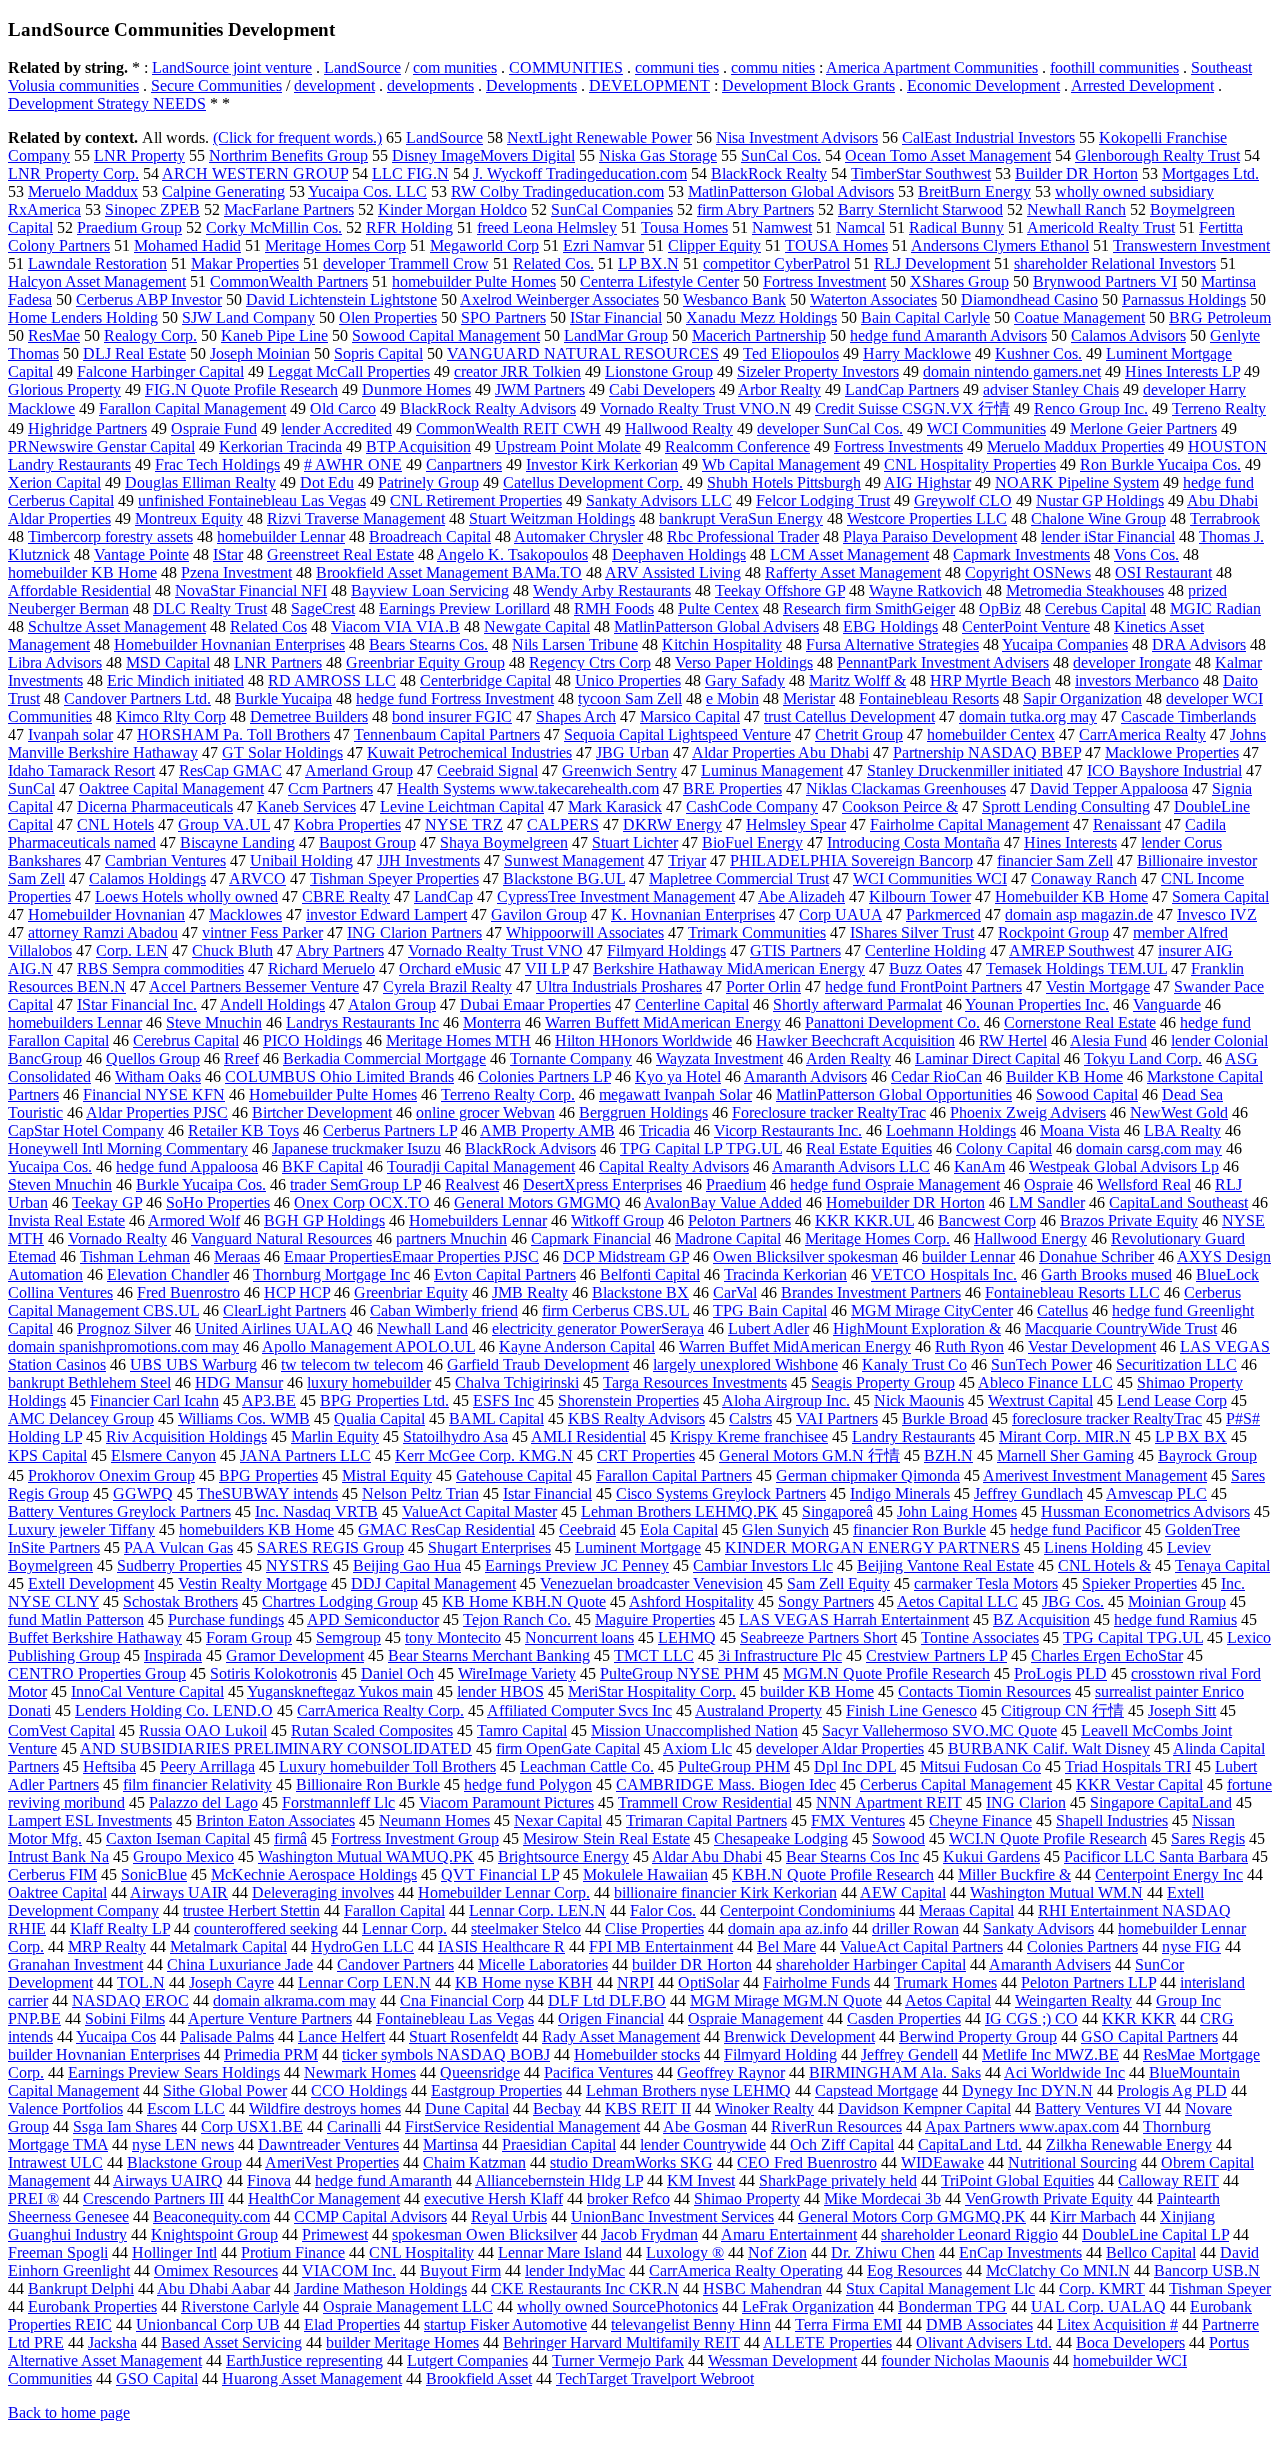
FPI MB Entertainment (661, 1946)
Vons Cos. (1146, 554)
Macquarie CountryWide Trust (1121, 1328)
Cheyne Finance (980, 1820)
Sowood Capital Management (446, 335)
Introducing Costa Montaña (913, 842)
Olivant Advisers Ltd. (984, 2342)
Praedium (736, 1184)
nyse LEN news (183, 2144)
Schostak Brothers (180, 1601)
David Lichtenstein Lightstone (341, 299)
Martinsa (450, 2144)
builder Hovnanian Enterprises (104, 2054)
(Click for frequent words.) (297, 137)
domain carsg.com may (1149, 1148)
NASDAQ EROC (130, 2000)
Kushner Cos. (1038, 353)
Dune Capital (467, 2108)
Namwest (782, 227)
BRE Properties (732, 788)
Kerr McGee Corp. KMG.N (484, 1455)
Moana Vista (1080, 1130)
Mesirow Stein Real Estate (606, 1838)
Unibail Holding (301, 860)
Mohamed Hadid (187, 245)
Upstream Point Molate (568, 446)
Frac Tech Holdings (217, 464)
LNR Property (139, 155)
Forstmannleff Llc (338, 1802)
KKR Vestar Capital (1139, 1784)
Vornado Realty (117, 1238)
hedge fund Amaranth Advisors (948, 335)
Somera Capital (1220, 896)
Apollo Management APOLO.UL (368, 1346)
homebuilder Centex (991, 734)
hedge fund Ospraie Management (895, 1184)
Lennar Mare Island (560, 2252)
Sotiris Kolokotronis (273, 1673)
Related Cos (268, 626)
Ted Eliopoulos (791, 353)
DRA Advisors (1199, 644)
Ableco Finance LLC (1045, 1382)
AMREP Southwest (1071, 950)
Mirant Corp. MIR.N (1065, 1436)
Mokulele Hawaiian (645, 1874)
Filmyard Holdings (666, 950)
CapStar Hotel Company (86, 1130)
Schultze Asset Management (117, 626)
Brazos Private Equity (1129, 1220)
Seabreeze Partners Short (818, 1637)
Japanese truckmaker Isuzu (356, 1148)
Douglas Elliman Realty (200, 482)
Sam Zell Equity (838, 1583)
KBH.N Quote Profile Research (833, 1874)
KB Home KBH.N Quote (524, 1601)
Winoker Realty (764, 2108)
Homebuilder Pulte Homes (333, 1094)
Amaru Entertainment (789, 2234)
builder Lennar (968, 1256)
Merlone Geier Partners (1143, 428)
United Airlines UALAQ (274, 1328)
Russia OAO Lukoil (203, 1730)
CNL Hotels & (1104, 1565)
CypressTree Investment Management (616, 896)
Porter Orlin (763, 986)
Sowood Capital (1087, 1094)
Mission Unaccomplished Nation (694, 1730)
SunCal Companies (612, 209)
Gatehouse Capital (514, 1475)
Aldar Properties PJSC (157, 1112)
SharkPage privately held (838, 2180)
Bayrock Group (1207, 1455)
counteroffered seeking (266, 1928)
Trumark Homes (945, 1982)
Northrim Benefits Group (288, 155)
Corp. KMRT (1102, 2288)
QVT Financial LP (500, 1874)
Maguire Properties (655, 1619)
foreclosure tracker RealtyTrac (1107, 1418)
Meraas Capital (966, 1910)
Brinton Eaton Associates (275, 1820)
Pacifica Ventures (598, 2072)
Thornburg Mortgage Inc (331, 1274)
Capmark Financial (591, 1238)
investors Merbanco (1137, 680)
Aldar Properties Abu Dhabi (780, 752)
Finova (269, 2180)
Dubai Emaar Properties (535, 1004)
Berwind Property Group (978, 2036)
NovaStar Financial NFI (251, 590)
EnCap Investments (1020, 2252)
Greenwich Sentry (619, 770)
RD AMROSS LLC (332, 680)
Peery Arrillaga (207, 1766)
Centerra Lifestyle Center (659, 281)
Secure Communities (216, 85)
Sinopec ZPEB (152, 209)
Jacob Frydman (649, 2234)
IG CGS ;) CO (1031, 2018)
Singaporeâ (837, 1511)
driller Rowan (915, 1928)
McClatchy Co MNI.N (1058, 2270)
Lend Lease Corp (1172, 1400)
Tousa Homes (684, 227)
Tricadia (664, 1130)
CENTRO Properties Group (97, 1673)
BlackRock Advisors (530, 1148)
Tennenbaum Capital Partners (447, 734)
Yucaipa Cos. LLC (367, 191)
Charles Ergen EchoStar (1107, 1655)
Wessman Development (782, 2360)
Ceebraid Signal (487, 770)
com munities (455, 67)
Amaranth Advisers (1050, 1964)
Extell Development (91, 1583)
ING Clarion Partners (414, 932)
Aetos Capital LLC (957, 1601)
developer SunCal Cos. (830, 428)
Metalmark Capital (228, 1946)
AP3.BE (269, 1400)
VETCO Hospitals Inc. (944, 1274)
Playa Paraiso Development (930, 536)
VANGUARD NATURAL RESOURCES (583, 353)
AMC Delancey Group (81, 1418)
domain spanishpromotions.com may (123, 1346)
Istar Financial (547, 1493)
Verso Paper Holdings (744, 662)
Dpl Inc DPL (855, 1766)
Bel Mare (786, 1946)
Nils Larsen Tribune (575, 644)
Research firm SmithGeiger (869, 608)
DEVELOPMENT (649, 85)
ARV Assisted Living (673, 572)
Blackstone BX (640, 1292)
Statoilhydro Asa (455, 1436)
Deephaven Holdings (679, 554)
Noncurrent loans (579, 1637)
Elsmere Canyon (163, 1455)
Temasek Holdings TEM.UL (1076, 968)
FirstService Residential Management (522, 2126)
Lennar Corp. (404, 1928)
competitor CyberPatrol (776, 263)
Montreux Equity (189, 518)
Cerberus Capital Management (956, 1784)
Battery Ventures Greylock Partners (119, 1511)
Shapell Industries (1112, 1820)
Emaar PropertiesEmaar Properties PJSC (411, 1256)
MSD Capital (168, 662)
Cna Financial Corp (462, 2000)
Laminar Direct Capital (987, 1058)
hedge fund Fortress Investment (455, 698)
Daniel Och (397, 1673)
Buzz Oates (925, 968)
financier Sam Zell (1055, 860)
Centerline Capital (692, 1004)
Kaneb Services (306, 806)
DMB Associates (979, 2324)
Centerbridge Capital (485, 680)
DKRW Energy (672, 824)
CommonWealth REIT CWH (508, 428)
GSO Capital (157, 2378)
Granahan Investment (75, 1964)
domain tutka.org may (1028, 716)
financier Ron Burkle (919, 1529)
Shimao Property (747, 2198)
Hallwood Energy (1030, 1238)
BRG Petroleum (1220, 317)
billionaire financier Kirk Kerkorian (725, 1892)
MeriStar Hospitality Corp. (652, 1691)
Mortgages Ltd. (1210, 173)
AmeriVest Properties (332, 2162)
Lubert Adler (768, 1328)
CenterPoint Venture (1026, 626)
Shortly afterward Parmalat (857, 1004)
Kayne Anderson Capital (577, 1346)
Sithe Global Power (225, 2090)
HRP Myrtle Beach (990, 680)
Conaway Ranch (1084, 878)
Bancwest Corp (987, 1220)
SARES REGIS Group (330, 1547)
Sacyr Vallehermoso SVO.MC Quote (939, 1730)
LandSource (362, 67)
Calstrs (750, 1418)
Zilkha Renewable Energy (1129, 2144)
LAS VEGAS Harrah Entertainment (854, 1619)
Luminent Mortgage (638, 1547)
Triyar (687, 860)
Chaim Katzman (474, 2162)
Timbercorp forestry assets (110, 536)
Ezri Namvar (603, 245)
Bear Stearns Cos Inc (852, 1856)
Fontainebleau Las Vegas (455, 2018)
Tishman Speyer (1220, 2288)
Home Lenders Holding (83, 317)
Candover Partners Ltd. (137, 698)
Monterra (492, 1022)
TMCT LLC (654, 1655)
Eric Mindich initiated (175, 680)
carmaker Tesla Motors (986, 1583)
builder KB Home (817, 1691)
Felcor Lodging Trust (823, 500)
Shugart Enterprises (489, 1547)
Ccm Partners (330, 788)
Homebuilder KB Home (1071, 896)
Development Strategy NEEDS (107, 103)
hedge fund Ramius (1175, 1619)
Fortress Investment (824, 281)
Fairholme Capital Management (969, 824)
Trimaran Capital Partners (706, 1820)
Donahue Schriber (1096, 1256)
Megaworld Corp (484, 245)
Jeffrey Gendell (909, 2054)
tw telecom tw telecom (352, 1364)
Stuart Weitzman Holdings (552, 518)
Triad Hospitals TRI (1128, 1766)
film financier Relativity (197, 1784)
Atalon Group (392, 1004)
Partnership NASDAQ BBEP (987, 752)
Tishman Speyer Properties (394, 878)
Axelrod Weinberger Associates (559, 299)
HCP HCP (297, 1292)
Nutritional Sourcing (1072, 2162)
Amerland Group (359, 770)
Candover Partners (395, 1964)
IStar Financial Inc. (137, 1004)
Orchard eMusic (450, 968)
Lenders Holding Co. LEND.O (174, 1710)
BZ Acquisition (1041, 1619)
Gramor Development (295, 1655)
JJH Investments (428, 860)
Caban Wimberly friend (444, 1310)
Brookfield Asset (479, 2378)
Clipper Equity (714, 245)
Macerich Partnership (759, 335)
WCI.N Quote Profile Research (1048, 1838)
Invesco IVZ (1217, 914)
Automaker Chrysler (578, 536)
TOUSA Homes (836, 245)
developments (430, 85)
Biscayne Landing (237, 842)
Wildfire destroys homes (325, 2108)
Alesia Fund (1108, 1040)
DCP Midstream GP (626, 1256)
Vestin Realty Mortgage (252, 1583)
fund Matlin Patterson (76, 1619)
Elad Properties (352, 2324)
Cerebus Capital (1095, 608)
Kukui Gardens (991, 1856)
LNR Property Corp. (73, 173)
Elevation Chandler (168, 1274)
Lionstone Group (659, 371)
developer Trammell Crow (406, 263)
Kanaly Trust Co (914, 1364)
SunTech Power (1041, 1364)
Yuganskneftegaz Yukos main (340, 1691)
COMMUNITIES (566, 67)
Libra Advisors (55, 662)
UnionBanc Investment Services (672, 2216)
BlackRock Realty (769, 173)
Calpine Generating (223, 191)
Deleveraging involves (323, 1892)
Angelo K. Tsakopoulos (512, 554)
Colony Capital (1004, 1148)
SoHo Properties (218, 1202)
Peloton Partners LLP (1088, 1982)
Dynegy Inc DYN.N (1027, 2090)
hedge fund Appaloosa (187, 1166)
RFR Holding (409, 227)
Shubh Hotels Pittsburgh (784, 482)
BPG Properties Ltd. (384, 1400)
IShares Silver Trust (912, 932)
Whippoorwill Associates (585, 932)
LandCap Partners (902, 389)
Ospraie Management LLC (408, 2306)
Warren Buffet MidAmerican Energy (795, 1346)
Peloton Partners (739, 1220)
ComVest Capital (61, 1730)
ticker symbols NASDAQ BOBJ (446, 2054)
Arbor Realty (779, 389)
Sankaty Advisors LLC (659, 500)
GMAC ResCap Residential (446, 1529)
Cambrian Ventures (165, 860)
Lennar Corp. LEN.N (537, 1910)
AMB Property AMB (547, 1130)
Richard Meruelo (321, 968)
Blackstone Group (184, 2162)
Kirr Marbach (1093, 2216)
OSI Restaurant (1163, 572)
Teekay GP (107, 1202)
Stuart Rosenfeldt (463, 2036)
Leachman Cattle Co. (587, 1766)
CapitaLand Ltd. (970, 2144)
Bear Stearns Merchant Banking (489, 1655)
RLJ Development (932, 263)
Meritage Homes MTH (458, 1040)
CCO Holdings (359, 2090)
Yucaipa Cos (116, 2036)
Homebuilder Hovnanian (106, 914)
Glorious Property (64, 389)
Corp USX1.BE (252, 2126)
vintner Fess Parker (262, 932)
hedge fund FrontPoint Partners (923, 986)
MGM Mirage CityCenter (932, 1310)
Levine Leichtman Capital (462, 806)
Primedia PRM (271, 2054)
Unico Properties (628, 680)
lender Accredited (336, 428)
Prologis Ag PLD (1172, 2090)
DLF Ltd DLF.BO (607, 2000)
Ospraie (1048, 1184)
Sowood (898, 1838)
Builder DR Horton (1076, 173)
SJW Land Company (248, 317)
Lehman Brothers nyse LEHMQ (688, 2090)
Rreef (241, 1058)
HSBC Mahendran (762, 2288)
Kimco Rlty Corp (171, 716)
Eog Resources (914, 2270)
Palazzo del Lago (203, 1802)
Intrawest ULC (55, 2162)
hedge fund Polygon (528, 1784)
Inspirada (173, 1655)
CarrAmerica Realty (1142, 734)
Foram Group (249, 1637)
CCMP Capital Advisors (370, 2216)
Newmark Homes (360, 2072)
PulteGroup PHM (734, 1766)
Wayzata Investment (719, 1058)
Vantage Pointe (141, 554)
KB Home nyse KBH (524, 1982)
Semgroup (348, 1637)
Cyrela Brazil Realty (447, 986)
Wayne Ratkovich (925, 590)
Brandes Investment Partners (871, 1292)
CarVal (735, 1292)
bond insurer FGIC (452, 716)
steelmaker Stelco (526, 1928)
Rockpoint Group (1053, 932)
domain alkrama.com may (294, 2000)
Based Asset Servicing (231, 2342)
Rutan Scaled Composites (372, 1730)
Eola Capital (679, 1529)
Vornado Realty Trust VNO (495, 950)
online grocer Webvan (485, 1112)
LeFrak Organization (808, 2306)
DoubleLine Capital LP (1155, 2234)
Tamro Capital (522, 1730)
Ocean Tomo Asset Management (948, 155)
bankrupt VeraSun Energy (741, 518)
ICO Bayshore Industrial (1164, 770)
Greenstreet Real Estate (340, 554)
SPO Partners (503, 317)
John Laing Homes (957, 1511)
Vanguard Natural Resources (281, 1238)
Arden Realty (848, 1058)
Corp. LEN (132, 950)
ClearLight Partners (284, 1310)
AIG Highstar (927, 482)
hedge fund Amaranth (383, 2180)
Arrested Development (1142, 85)
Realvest (472, 1184)
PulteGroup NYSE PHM (679, 1673)
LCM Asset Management (849, 554)
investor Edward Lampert (386, 914)
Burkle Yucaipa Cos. (201, 1184)
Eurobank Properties (92, 2306)
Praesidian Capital (559, 2144)
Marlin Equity (335, 1436)
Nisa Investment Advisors (797, 137)
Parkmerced (943, 914)
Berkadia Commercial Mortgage (384, 1058)
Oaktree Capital (57, 1892)
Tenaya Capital (1222, 1565)
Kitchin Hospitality (722, 644)
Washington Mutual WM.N (1056, 1892)
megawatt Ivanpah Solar (675, 1094)
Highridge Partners (87, 428)
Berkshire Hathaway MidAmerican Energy (729, 968)
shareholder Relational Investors (1115, 263)
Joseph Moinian (260, 353)
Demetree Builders (309, 716)
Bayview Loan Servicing (430, 590)
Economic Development (983, 85)
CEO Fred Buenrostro (807, 2162)
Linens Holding (1093, 1547)
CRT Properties (646, 1455)
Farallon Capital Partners (674, 1475)
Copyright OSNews (1028, 572)
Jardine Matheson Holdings (380, 2288)
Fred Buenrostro (188, 1292)
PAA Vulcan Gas (178, 1547)
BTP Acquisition (418, 446)
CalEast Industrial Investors (988, 137)
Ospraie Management (755, 2018)
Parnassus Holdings (1184, 299)
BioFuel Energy (752, 842)
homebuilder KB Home (82, 572)
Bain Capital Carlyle (925, 317)
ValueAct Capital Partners (921, 1946)
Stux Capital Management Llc (940, 2288)
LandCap (443, 896)
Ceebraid (587, 1529)
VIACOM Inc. (349, 2270)
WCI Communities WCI (930, 878)
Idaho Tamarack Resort (81, 770)
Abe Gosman (705, 2126)
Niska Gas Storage (658, 155)
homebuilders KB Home (256, 1529)
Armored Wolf (194, 1220)
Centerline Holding (925, 950)
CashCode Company (752, 806)
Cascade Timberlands (1188, 716)
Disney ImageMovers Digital (483, 155)
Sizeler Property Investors (818, 371)
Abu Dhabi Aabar (213, 2288)
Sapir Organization (1082, 698)
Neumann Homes (434, 1820)
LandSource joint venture (232, 67)
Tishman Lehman (135, 1256)
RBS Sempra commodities (160, 968)
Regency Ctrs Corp (590, 662)
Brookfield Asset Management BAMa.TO (449, 572)
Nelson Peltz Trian (420, 1493)
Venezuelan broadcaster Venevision (651, 1583)
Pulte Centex (718, 608)
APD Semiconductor (373, 1619)
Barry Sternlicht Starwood (920, 209)
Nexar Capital (558, 1820)
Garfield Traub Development (538, 1364)
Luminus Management (772, 770)
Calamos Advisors (1128, 335)
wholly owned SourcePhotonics (617, 2306)
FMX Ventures (858, 1820)
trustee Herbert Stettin (251, 1910)
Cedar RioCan (936, 1076)
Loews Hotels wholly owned (186, 896)
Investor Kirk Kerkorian (602, 464)
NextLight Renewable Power (599, 137)
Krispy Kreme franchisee (749, 1436)
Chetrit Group (859, 734)
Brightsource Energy (563, 1856)
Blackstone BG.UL (564, 878)
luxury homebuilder (369, 1382)
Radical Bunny (956, 227)
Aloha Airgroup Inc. (786, 1400)
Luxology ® (685, 2252)
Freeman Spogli (58, 2252)
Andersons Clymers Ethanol (1000, 245)
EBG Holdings (890, 626)
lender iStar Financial (1108, 536)
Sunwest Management (574, 860)
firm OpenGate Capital (568, 1748)
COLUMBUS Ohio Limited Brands (339, 1076)
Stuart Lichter (635, 842)
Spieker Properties (1139, 1583)
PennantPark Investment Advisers (943, 662)
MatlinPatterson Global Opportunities (894, 1094)
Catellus (1062, 1310)
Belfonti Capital (650, 1274)
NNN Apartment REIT (889, 1802)
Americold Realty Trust (1101, 227)
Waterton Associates (873, 299)
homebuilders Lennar (75, 1022)
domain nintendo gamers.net (1012, 371)
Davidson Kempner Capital (924, 2108)
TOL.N (141, 1982)
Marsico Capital (690, 716)
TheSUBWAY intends (267, 1493)
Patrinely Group (428, 482)
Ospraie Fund (214, 428)
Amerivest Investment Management (1095, 1475)
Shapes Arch (576, 716)
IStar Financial (616, 317)
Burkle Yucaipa (283, 698)
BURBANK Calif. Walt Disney (1049, 1748)
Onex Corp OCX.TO (362, 1202)
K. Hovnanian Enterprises (693, 914)
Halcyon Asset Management (97, 281)
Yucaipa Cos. (50, 1166)
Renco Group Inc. (1091, 408)
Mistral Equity (387, 1475)
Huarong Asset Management (312, 2378)
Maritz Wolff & (857, 680)
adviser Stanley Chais (1051, 389)
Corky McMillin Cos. (274, 227)
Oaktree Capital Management (171, 788)
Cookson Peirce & (900, 806)
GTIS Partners (795, 950)
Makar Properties (245, 263)
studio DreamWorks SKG (631, 2162)
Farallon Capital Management (192, 408)
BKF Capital (322, 1166)
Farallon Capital (394, 1910)
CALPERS (563, 824)
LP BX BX (1191, 1436)
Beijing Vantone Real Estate (945, 1565)
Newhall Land (422, 1328)
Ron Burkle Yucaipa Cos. (1160, 464)
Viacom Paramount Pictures (506, 1802)
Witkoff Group (617, 1220)
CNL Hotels (115, 824)
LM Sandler (1047, 1202)
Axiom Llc (697, 1748)
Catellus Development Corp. (593, 482)
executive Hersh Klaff (493, 2198)
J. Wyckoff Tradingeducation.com (580, 173)
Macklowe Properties (1172, 752)
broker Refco (628, 2198)
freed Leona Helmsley (547, 227)
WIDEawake (942, 2162)
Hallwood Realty (679, 428)
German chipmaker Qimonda (868, 1475)
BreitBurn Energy (974, 191)
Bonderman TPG (952, 2306)
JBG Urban (632, 752)
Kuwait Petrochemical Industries (469, 752)
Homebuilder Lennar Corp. (504, 1892)
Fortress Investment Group (415, 1838)
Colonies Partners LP (544, 1076)
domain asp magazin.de (1079, 914)
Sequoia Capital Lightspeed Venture (677, 734)
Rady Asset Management (621, 2036)
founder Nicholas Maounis (965, 2360)
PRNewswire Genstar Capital (101, 446)
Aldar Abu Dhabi (707, 1856)
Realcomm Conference (737, 446)
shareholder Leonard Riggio (969, 2234)
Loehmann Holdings (951, 1130)
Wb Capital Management (781, 464)
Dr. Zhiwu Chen (883, 2252)
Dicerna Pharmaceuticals (155, 806)
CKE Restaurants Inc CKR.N (585, 2288)
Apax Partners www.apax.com (1022, 2126)
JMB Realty (530, 1292)
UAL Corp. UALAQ (1098, 2306)
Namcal (860, 227)
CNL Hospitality (421, 2252)
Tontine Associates (980, 1637)
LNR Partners (278, 662)
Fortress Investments (898, 446)
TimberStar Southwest (921, 173)
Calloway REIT (1168, 2180)
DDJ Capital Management (433, 1583)
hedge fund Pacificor (1075, 1529)
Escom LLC (186, 2108)
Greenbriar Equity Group (425, 662)
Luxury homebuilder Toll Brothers (387, 1766)
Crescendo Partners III (153, 2198)
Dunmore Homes (416, 389)
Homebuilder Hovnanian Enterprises (229, 644)
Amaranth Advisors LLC (851, 1166)
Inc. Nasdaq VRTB (316, 1511)
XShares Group (959, 281)
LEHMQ (687, 1637)
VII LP (547, 968)
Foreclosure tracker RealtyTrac (829, 1112)
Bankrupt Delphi (81, 2288)
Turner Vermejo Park (618, 2360)
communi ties (677, 67)
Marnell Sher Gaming (1065, 1455)
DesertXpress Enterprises (602, 1184)
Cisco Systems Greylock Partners (721, 1493)
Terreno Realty (1219, 408)
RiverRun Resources (836, 2126)
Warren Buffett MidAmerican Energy (663, 1022)
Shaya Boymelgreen (504, 842)
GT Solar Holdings (282, 752)
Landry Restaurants (913, 1436)
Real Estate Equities (869, 1148)
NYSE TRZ (464, 824)
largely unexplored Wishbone (745, 1364)
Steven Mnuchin (60, 1184)
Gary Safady (745, 680)
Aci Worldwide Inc (1064, 2072)
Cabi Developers (662, 389)
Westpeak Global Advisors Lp (1124, 1166)
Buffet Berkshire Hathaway (95, 1637)
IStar (228, 554)
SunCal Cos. (781, 155)
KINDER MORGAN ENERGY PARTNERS (872, 1547)
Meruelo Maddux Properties (1075, 446)
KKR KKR (1139, 2018)
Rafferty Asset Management (853, 572)
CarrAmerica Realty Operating (746, 2270)
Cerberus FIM (52, 1874)
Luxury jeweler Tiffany (81, 1529)
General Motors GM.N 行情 (809, 1455)
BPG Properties (268, 1475)
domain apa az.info (788, 1928)
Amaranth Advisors (805, 1076)
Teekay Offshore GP (780, 590)
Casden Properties (904, 2018)
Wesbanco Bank (734, 299)
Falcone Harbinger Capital (160, 371)
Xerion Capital (54, 482)
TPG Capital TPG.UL (1133, 1637)
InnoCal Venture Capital (147, 1691)
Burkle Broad (945, 1418)
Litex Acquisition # (1117, 2324)
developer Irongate (1132, 662)
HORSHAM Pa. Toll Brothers (233, 734)
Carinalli (354, 2126)
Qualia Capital (379, 1418)
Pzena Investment (236, 572)
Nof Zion (777, 2252)
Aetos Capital (948, 2000)
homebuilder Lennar (281, 536)
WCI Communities (986, 428)
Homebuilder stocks (637, 2054)
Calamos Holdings (147, 878)
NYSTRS (297, 1565)
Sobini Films (125, 2018)
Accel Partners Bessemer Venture (254, 986)
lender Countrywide (703, 2144)
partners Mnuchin (451, 1238)
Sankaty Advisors (1038, 1928)
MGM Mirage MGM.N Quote (786, 2000)
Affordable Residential (79, 590)
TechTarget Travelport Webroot (655, 2378)
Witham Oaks (158, 1076)
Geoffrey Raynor (731, 2072)
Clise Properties (654, 1928)
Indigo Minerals (900, 1493)
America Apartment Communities (932, 67)
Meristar (809, 698)
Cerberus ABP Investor (149, 299)
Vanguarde (1167, 1004)
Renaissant (1127, 824)
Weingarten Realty (1073, 2000)
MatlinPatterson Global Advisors (791, 191)
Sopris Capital (378, 353)
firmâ (290, 1838)
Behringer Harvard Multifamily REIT (621, 2342)
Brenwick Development (799, 2036)
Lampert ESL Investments (90, 1820)
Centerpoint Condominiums (807, 1910)
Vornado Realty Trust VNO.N (695, 408)
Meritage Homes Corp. (877, 1238)
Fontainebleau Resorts (929, 698)
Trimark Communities (757, 932)
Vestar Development (1092, 1346)
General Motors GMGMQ (537, 1202)
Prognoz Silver (124, 1328)
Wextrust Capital (1040, 1400)
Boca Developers (1130, 2342)
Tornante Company (571, 1058)
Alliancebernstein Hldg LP (559, 2180)
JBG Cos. (1073, 1601)
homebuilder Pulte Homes (474, 281)
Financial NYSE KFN (154, 1094)
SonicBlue (154, 1874)
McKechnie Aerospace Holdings (314, 1874)
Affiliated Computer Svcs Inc (579, 1710)
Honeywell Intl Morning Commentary (128, 1148)
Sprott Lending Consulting (1066, 806)
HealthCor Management (324, 2198)
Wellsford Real (1144, 1184)
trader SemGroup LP (355, 1184)
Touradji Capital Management (481, 1166)
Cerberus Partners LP (390, 1130)
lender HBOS (500, 1691)
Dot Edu (327, 482)
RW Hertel (1013, 1040)
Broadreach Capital (430, 536)
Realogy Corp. (150, 335)
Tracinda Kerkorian (785, 1274)
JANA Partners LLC (305, 1455)
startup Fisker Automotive (505, 2324)
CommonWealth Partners (289, 281)
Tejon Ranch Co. (517, 1619)
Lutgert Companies (467, 2360)
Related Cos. (553, 263)
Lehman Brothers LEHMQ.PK (679, 1511)
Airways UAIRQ (168, 2180)
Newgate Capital (537, 626)
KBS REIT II (648, 2108)
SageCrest (323, 608)
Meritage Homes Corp (335, 245)
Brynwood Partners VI (1105, 281)
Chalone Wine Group (1098, 518)
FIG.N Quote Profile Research (241, 389)
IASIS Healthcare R (501, 1946)
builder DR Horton (692, 1964)
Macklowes (245, 914)
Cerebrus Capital (186, 1040)
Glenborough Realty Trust (1157, 155)
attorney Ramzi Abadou (103, 932)
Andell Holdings (272, 1004)
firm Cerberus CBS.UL (615, 1310)
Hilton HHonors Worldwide (643, 1040)
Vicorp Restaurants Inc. (788, 1130)
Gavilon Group (539, 914)
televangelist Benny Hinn (691, 2324)
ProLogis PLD (1060, 1673)
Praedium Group (129, 227)
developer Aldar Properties (840, 1748)
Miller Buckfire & (1014, 1874)
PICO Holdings (312, 1040)
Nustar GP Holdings (1100, 500)
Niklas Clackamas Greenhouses (906, 788)
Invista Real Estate (66, 1220)
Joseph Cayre (231, 1982)
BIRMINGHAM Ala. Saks (895, 2072)
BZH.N (948, 1455)
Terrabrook (1225, 518)
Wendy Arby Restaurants (612, 590)
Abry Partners (340, 950)
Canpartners (464, 464)
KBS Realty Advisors (636, 1418)
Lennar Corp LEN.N (364, 1982)
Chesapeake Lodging (781, 1838)
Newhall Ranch (1076, 209)
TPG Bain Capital (770, 1310)
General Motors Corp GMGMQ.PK (912, 2216)
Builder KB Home (1064, 1076)
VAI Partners (837, 1418)
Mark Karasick (615, 806)
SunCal (31, 788)
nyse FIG (1191, 1946)
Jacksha (112, 2342)
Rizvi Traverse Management (356, 518)
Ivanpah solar (70, 734)
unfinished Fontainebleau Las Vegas (252, 500)
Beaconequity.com (211, 2216)
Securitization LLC (1176, 1364)
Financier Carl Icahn (154, 1400)
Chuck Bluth (232, 950)
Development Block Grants (808, 85)
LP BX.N (648, 263)
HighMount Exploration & (917, 1328)
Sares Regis (1208, 1838)
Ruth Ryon (969, 1346)
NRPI (635, 1982)
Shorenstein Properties (628, 1400)
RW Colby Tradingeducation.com (557, 191)
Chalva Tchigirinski (517, 1382)
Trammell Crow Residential (705, 1802)
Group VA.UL (224, 824)
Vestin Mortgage (1098, 986)
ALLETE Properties (827, 2342)
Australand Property (758, 1710)
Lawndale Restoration (97, 263)
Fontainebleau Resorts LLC (1072, 1292)
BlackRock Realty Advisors (488, 408)
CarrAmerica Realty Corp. (380, 1710)
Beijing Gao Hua (407, 1565)
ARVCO (257, 878)
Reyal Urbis (509, 2216)
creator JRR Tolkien (517, 371)
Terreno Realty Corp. (508, 1094)
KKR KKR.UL (864, 1220)
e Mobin (732, 698)
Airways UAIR (179, 1892)
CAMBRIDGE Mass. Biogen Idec (726, 1784)
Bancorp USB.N (1207, 2270)
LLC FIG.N (410, 173)
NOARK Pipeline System (1077, 482)
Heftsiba (109, 1766)
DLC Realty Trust (210, 608)
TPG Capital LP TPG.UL (701, 1148)
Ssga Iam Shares (125, 2126)
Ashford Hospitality (691, 1601)
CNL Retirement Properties (476, 500)
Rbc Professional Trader (743, 536)
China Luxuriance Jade (240, 1964)
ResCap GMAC (230, 770)
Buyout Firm (460, 2270)
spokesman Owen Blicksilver (484, 2234)
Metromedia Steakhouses (1085, 590)
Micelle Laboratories (543, 1964)
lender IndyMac (575, 2270)
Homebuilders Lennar (478, 1220)
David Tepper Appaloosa (1109, 788)
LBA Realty (1182, 1130)
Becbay (557, 2108)
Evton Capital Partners (505, 1274)
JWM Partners (540, 389)
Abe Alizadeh (801, 896)
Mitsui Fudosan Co (980, 1766)
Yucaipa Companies (1065, 644)
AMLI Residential (588, 1436)
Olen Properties (388, 317)
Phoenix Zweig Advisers (1028, 1112)
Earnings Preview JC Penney (577, 1565)
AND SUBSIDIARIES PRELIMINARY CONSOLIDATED (276, 1748)
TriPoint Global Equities (1017, 2180)
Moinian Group (1177, 1601)
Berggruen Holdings (643, 1112)
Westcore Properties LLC (927, 518)
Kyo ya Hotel (678, 1076)
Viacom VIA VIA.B (395, 626)
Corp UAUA (840, 914)
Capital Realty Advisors (674, 1166)
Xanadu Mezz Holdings (761, 317)
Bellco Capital (1151, 2252)
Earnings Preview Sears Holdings (174, 2072)
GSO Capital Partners (1149, 2036)
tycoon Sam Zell (630, 698)
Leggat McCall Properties (349, 371)
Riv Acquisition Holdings (186, 1436)
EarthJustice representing (304, 2360)
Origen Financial (611, 2018)
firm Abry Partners (755, 209)
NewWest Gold (1179, 1112)
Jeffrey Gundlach (1028, 1493)
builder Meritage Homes (402, 2342)
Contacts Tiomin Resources (984, 1691)
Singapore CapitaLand (1161, 1802)
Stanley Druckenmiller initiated (965, 770)
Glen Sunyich (785, 1529)
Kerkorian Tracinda (280, 446)
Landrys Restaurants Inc (362, 1022)
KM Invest (701, 2180)
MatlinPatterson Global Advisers (716, 626)
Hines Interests (1070, 842)
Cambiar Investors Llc (763, 1565)
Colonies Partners (1082, 1946)
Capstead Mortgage (876, 2090)
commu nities (773, 67)
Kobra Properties (347, 824)
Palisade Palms (227, 2036)
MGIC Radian (1215, 608)
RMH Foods (614, 608)
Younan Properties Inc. (1037, 1004)
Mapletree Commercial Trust (739, 878)
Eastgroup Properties (496, 2090)
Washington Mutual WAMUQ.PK (366, 1856)
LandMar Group (616, 335)
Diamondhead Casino (1029, 299)
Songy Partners (826, 1601)
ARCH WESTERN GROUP (255, 173)
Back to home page (69, 2412)
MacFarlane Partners (289, 209)
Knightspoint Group (214, 2234)
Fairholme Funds (816, 1982)
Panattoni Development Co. (892, 1022)
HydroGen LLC (362, 1946)
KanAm (979, 1166)
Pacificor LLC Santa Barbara (1156, 1856)
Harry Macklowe (917, 353)
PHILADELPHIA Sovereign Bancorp (851, 860)
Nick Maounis (919, 1400)
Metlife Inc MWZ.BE (1050, 2054)
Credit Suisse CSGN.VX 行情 (912, 408)
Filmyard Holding (780, 2054)
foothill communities (1114, 67)
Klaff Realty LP (120, 1928)
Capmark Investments (1021, 554)
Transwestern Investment (1191, 245)
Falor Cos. (663, 1910)
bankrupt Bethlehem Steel (89, 1382)
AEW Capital (903, 1892)
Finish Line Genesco (911, 1710)
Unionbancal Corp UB (208, 2324)
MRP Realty (107, 1946)
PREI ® (33, 2198)
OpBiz (1000, 608)
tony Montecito (453, 1637)
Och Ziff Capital (842, 2144)
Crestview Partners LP (936, 1655)
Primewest (335, 2234)
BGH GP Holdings (324, 1220)
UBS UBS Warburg (193, 1364)
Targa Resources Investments (695, 1382)
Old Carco (343, 408)
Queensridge (480, 2072)
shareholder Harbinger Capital (871, 1964)
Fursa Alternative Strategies (892, 644)
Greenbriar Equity (411, 1292)
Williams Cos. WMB (244, 1418)
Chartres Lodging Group (340, 1601)
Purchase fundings (226, 1619)
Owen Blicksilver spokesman (805, 1256)
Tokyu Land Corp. (1143, 1058)
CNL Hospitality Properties (970, 464)
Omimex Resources (216, 2270)
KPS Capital (47, 1455)
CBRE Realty (346, 896)
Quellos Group (153, 1058)
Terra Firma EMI (848, 2324)
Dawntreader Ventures (328, 2144)
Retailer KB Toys (243, 1130)
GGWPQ (143, 1493)
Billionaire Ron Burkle (368, 1784)
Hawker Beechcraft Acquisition (855, 1040)
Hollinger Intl (174, 2252)
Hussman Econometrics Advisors (1145, 1511)
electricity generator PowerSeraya (598, 1328)
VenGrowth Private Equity (1049, 2198)
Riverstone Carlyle (240, 2306)
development (334, 85)
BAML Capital (496, 1418)
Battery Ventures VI (1098, 2108)
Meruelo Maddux (83, 191)
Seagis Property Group (883, 1382)
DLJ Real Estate (134, 353)
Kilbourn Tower (920, 896)
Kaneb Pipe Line (274, 335)
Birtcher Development (322, 1112)
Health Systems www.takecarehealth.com (528, 788)
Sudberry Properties (179, 1565)
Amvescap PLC (1156, 1493)
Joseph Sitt (1182, 1710)
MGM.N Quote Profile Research (886, 1673)
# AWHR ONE (353, 464)
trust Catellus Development (849, 716)
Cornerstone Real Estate (1080, 1022)
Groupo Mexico (183, 1856)
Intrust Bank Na (58, 1856)
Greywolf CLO (963, 500)
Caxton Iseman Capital (178, 1838)
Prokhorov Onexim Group (111, 1475)
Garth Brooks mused (1106, 1274)
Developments (531, 85)
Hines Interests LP (1182, 371)
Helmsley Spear (796, 824)
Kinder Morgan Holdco (452, 209)
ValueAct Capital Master (479, 1511)
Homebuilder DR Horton (905, 1202)
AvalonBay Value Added (723, 1202)
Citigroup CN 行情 (1062, 1710)
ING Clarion (1026, 1802)
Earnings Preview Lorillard (464, 608)
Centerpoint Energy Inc (1169, 1874)
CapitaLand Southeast (1178, 1202)
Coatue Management (1079, 317)
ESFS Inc (503, 1400)
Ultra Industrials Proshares (619, 986)
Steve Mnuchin (214, 1022)
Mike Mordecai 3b (882, 2198)
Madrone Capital (728, 1238)
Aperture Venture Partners (270, 2018)
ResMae (54, 335)
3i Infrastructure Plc (780, 1655)
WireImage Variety (517, 1673)
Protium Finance (293, 2252)
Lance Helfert (341, 2036)
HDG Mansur (239, 1382)
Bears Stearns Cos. (428, 644)
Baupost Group (367, 842)
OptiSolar (708, 1982)
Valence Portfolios (65, 2108)
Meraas (237, 1256)
